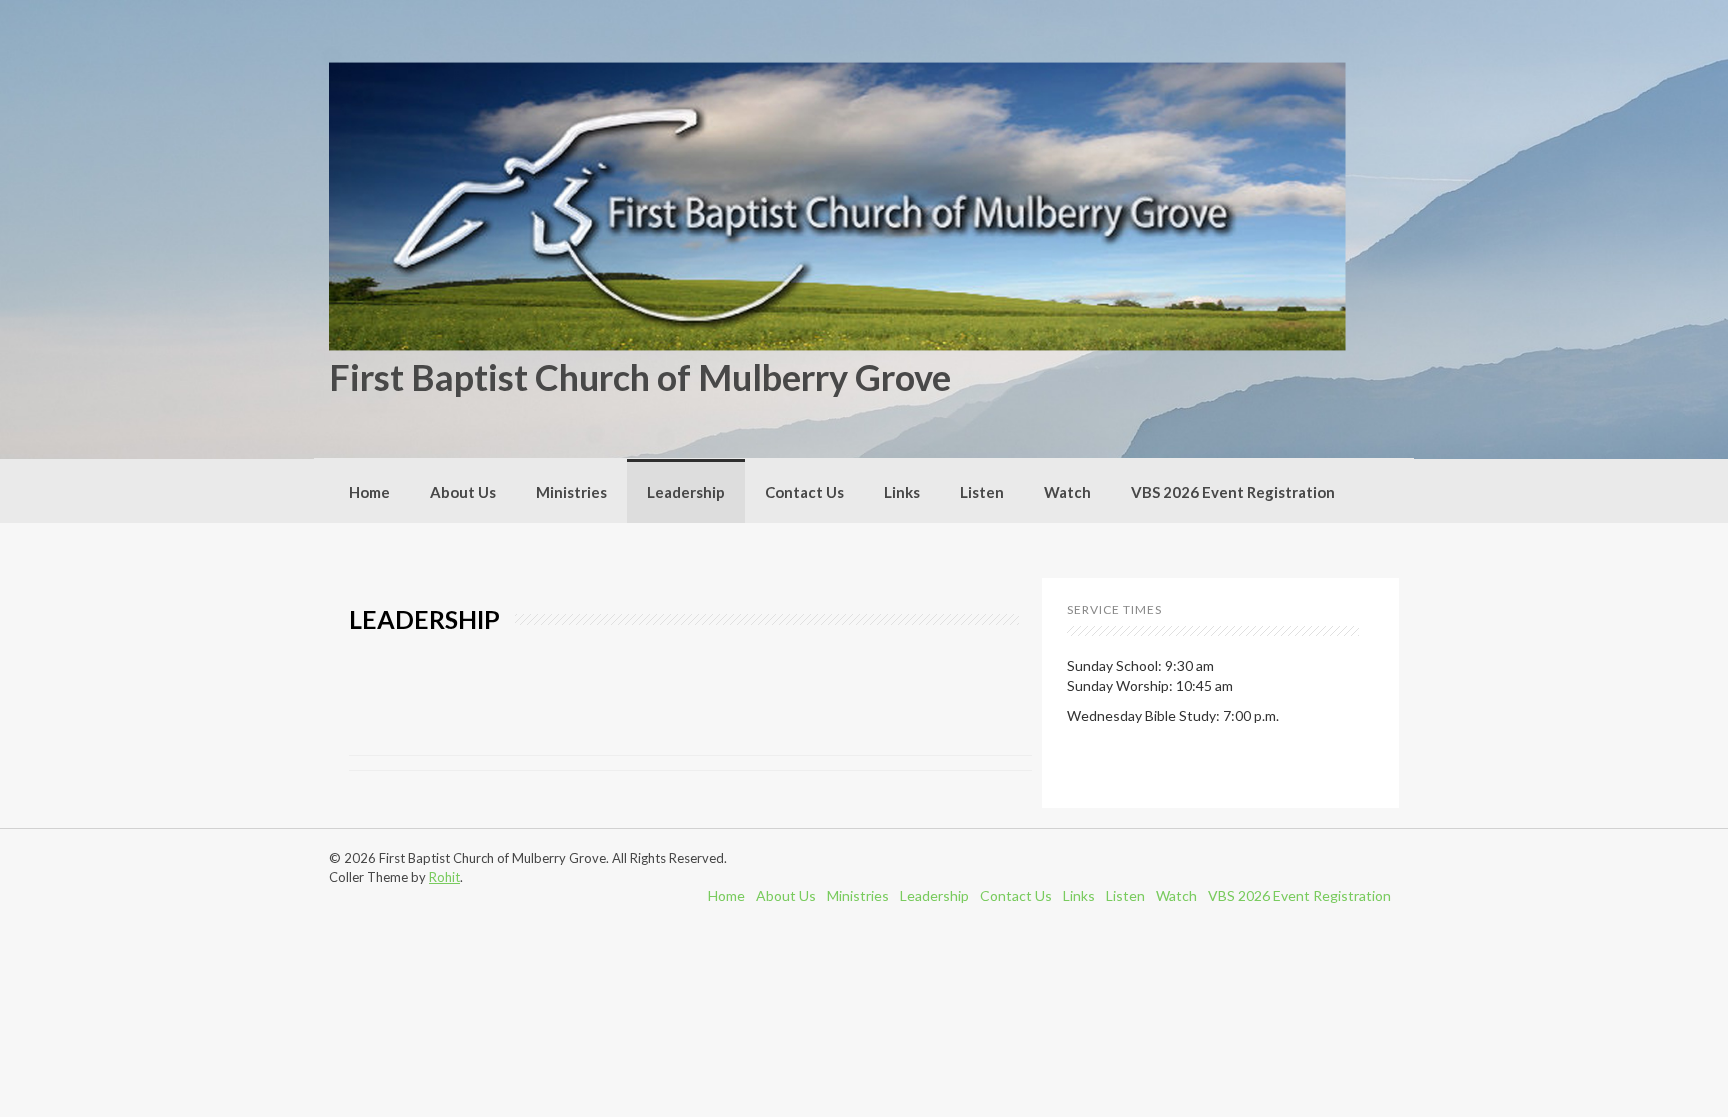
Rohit (444, 877)
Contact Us (804, 492)
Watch (1067, 492)
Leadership (686, 492)
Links (902, 492)
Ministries (571, 492)
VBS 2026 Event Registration (1233, 492)
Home (369, 492)
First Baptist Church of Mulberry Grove (640, 377)
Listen (982, 492)
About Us (463, 492)
